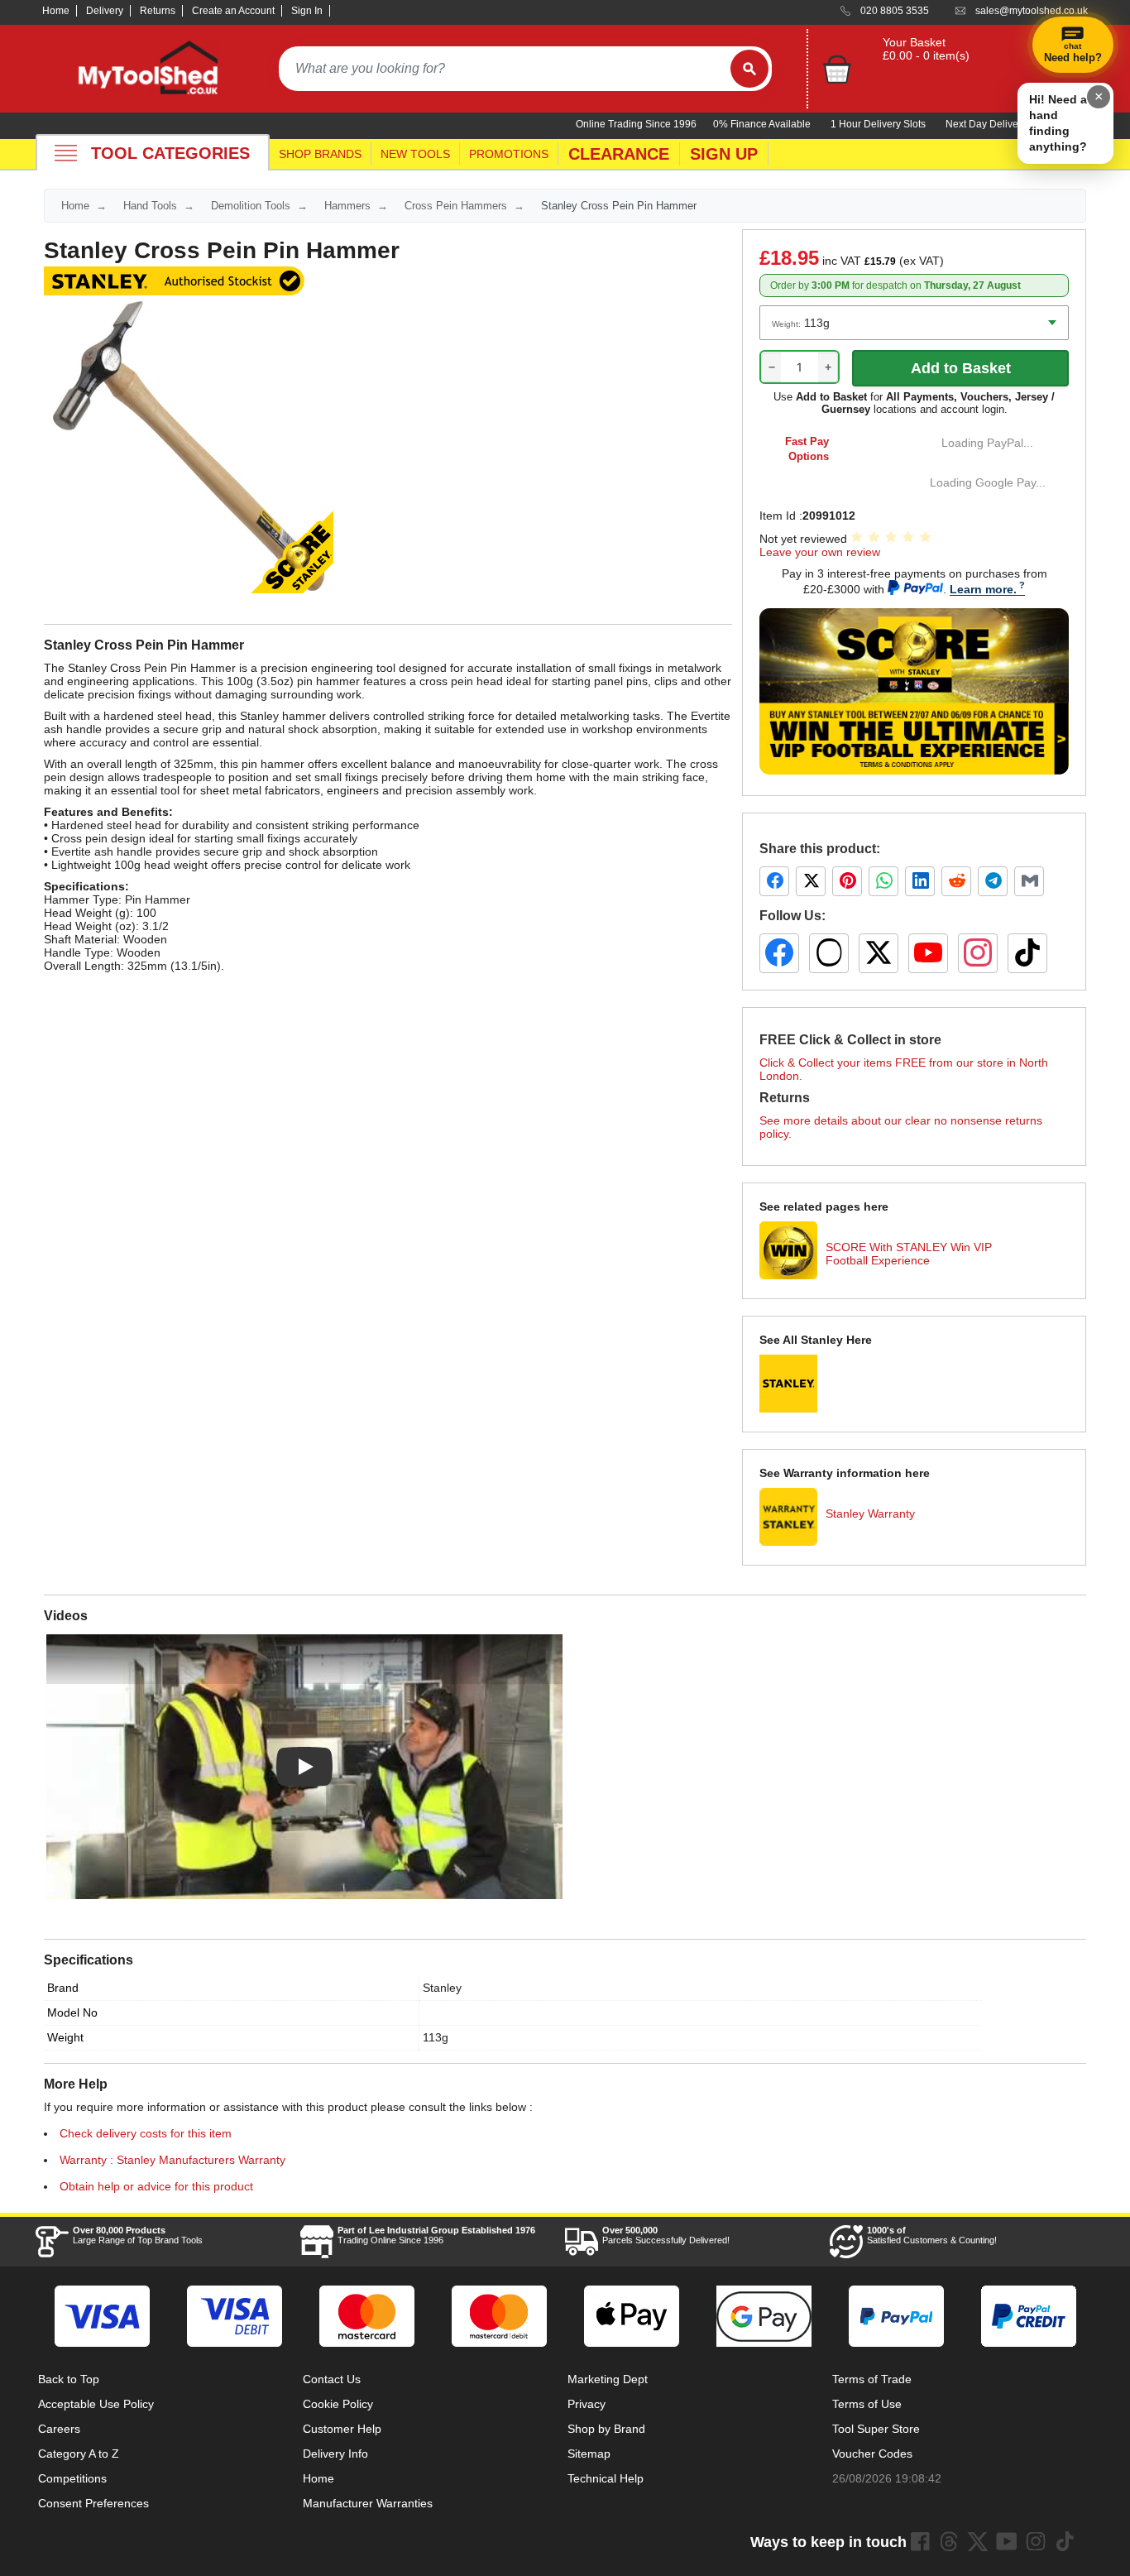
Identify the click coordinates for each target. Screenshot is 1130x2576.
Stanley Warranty (870, 1513)
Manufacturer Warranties (368, 2503)
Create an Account (233, 11)
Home (56, 11)
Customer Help (342, 2429)
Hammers (347, 206)
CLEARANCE (619, 154)
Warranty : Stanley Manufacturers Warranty (172, 2160)
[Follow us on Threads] (829, 953)
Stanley (442, 1988)
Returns (158, 11)
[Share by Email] (1029, 881)
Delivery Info (335, 2454)
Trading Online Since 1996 (436, 2235)
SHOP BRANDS (320, 154)
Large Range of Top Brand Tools (138, 2235)
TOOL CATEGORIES (170, 153)
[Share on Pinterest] (847, 881)
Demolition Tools (251, 206)
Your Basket (914, 42)
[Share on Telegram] (993, 881)
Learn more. (983, 589)
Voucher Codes (872, 2454)
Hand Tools (150, 206)
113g (436, 2037)
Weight (65, 2037)
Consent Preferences (93, 2503)
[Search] (749, 69)
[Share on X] (811, 881)
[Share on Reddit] (956, 881)
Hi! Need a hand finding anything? (1058, 123)
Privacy (587, 2404)
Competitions (72, 2478)
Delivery (105, 11)
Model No (72, 2012)
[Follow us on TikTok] (1027, 953)
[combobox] (505, 69)
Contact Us (332, 2379)
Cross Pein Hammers (456, 206)
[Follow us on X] (879, 953)
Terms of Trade (872, 2379)
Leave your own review (820, 552)
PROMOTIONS (509, 154)
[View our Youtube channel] (1007, 2541)
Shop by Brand (606, 2429)
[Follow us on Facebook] (779, 953)
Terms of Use (867, 2404)
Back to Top (69, 2379)
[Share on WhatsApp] (883, 881)
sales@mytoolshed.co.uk (1032, 11)
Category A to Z (79, 2454)
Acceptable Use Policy (96, 2404)
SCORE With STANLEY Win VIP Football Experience (909, 1254)
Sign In (307, 11)
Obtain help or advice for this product (156, 2186)
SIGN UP (724, 154)
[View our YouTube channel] (928, 953)
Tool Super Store (876, 2429)
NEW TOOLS (415, 154)
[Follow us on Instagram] (978, 953)
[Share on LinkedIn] (920, 881)
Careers (59, 2429)
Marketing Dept (608, 2379)
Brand (63, 1988)
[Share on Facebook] (774, 881)
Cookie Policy (338, 2404)
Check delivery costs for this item (146, 2133)
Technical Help (606, 2478)
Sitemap (589, 2454)
